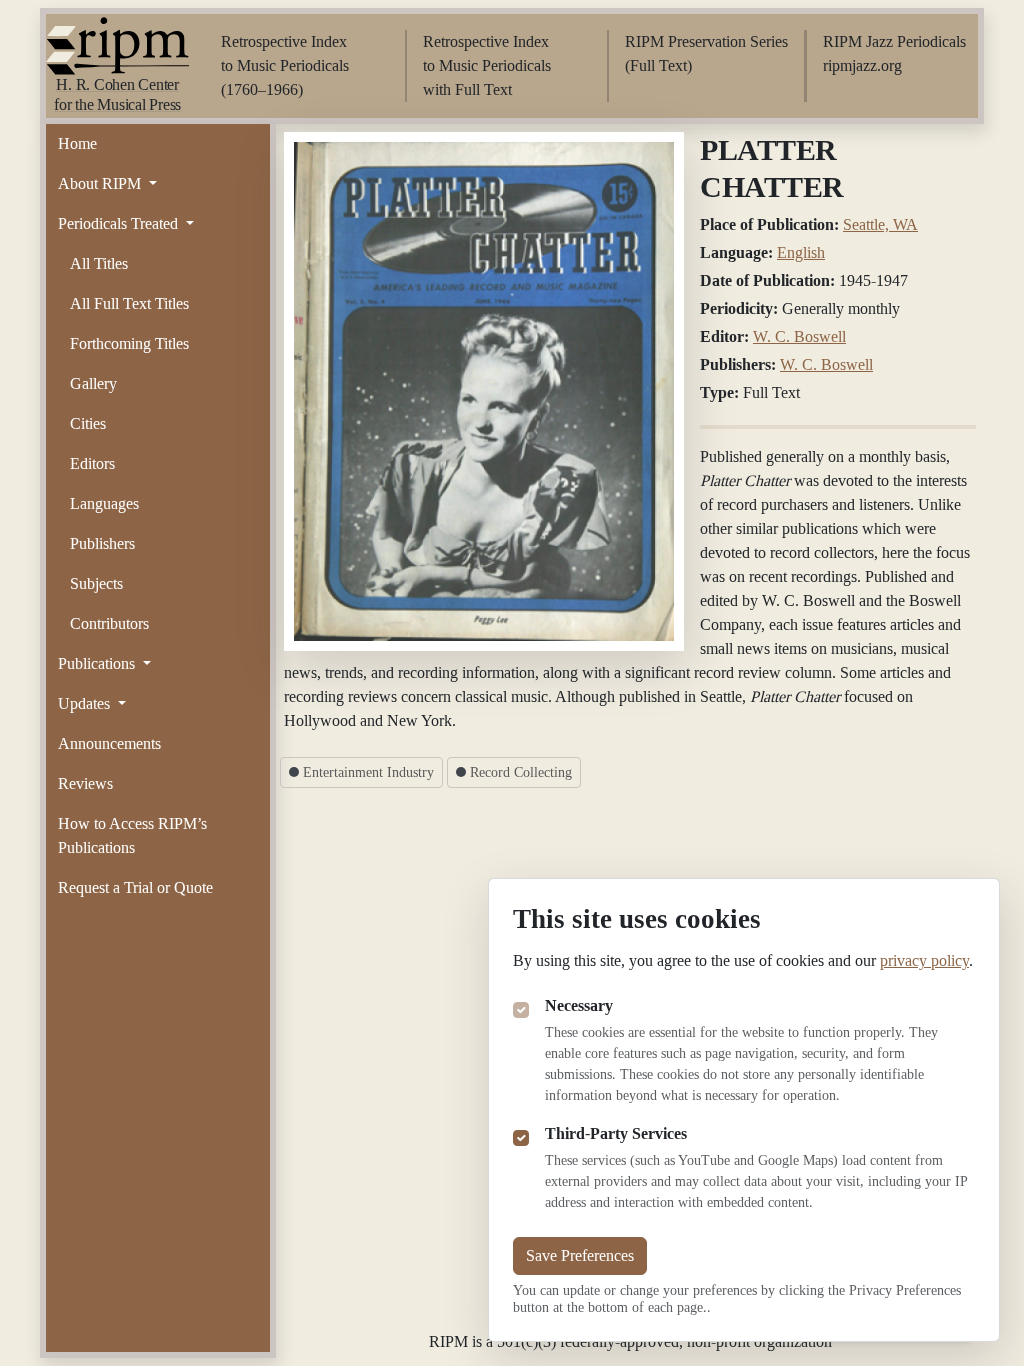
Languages (104, 503)
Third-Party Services (616, 1133)
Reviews (85, 783)
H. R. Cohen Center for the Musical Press (117, 94)
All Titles (99, 263)
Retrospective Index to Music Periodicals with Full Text (487, 65)
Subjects (96, 583)
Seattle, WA (880, 224)
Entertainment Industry (366, 772)
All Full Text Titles (129, 303)
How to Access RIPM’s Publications (132, 835)
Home (77, 143)
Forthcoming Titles (129, 343)
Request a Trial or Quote (135, 887)
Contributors (109, 623)
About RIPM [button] (101, 183)
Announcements (109, 743)
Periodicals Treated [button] (120, 223)
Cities (88, 423)
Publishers (102, 543)
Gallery (93, 383)
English (801, 252)
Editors (92, 463)
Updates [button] (86, 703)
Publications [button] (98, 663)
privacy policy (924, 960)
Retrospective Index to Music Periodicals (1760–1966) (285, 65)
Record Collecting (519, 772)
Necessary (579, 1005)
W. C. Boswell (799, 336)
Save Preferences (580, 1255)
